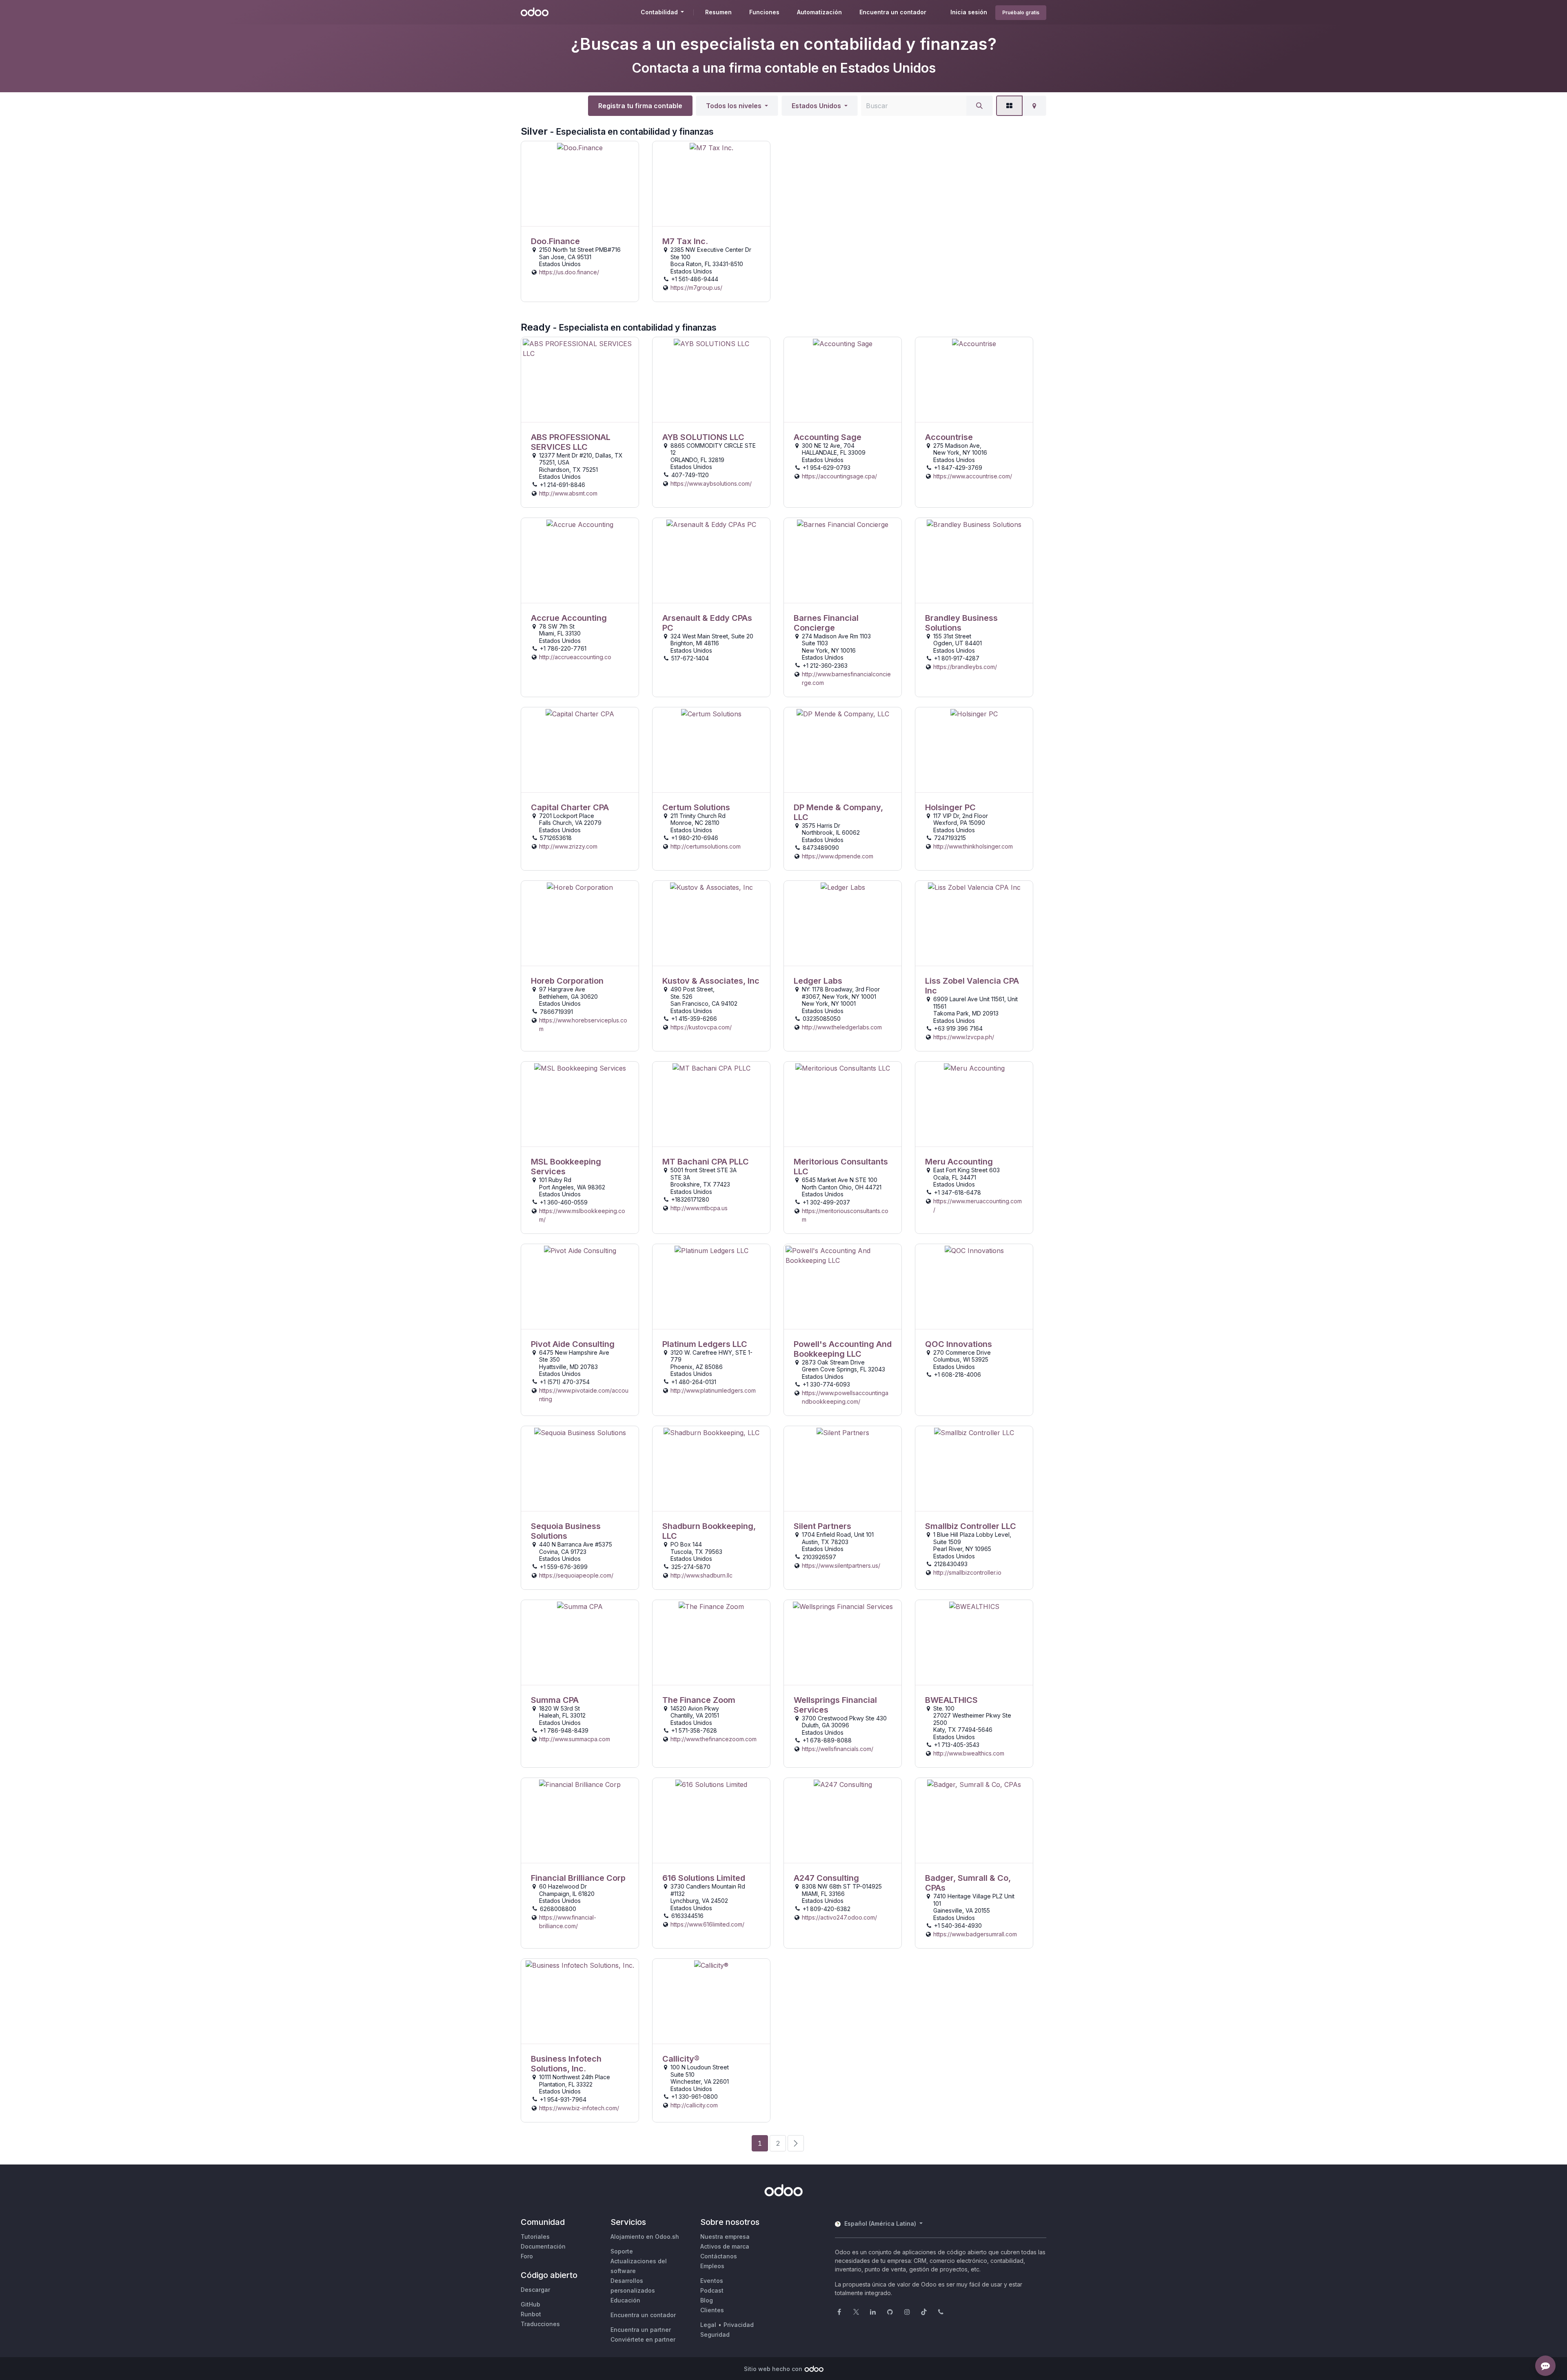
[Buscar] (979, 106)
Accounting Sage (828, 437)
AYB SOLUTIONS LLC (703, 437)
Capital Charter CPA (570, 807)
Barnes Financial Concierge (826, 623)
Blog (707, 2300)
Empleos (712, 2266)
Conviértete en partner (643, 2339)
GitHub (530, 2304)
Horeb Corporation (567, 981)
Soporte (622, 2251)
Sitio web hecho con (773, 2369)
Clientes (712, 2310)
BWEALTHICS (951, 1700)
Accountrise (949, 437)
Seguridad (715, 2334)
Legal (708, 2325)
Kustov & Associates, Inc (711, 981)
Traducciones (540, 2324)
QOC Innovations (959, 1344)
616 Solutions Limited (704, 1878)
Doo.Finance (555, 241)
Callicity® (681, 2059)
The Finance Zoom (699, 1700)
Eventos (712, 2281)
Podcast (712, 2290)
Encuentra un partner (641, 2330)
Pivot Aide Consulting (573, 1344)
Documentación (543, 2246)
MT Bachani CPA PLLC (706, 1162)
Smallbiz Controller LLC (971, 1526)
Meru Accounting (959, 1162)
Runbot (531, 2314)
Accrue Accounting (569, 618)
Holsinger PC (950, 807)
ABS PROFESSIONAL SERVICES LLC (571, 442)
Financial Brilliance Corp (578, 1878)
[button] (737, 106)
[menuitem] (718, 12)
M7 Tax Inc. (685, 241)
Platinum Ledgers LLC (705, 1344)
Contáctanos (719, 2256)
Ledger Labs (818, 981)
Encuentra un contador (643, 2315)
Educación (625, 2300)
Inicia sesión (969, 12)
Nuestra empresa (725, 2237)
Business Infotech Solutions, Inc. (566, 2064)
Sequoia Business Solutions (566, 1531)
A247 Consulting (826, 1878)
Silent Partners (822, 1526)
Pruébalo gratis (1021, 12)
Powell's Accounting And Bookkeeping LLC (843, 1349)
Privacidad (739, 2325)
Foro (527, 2256)
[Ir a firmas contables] (580, 184)
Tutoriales (535, 2237)
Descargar (535, 2290)
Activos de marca (725, 2246)
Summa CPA (555, 1700)
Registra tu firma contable (640, 106)
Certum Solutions (696, 807)
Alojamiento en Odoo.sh (645, 2237)
